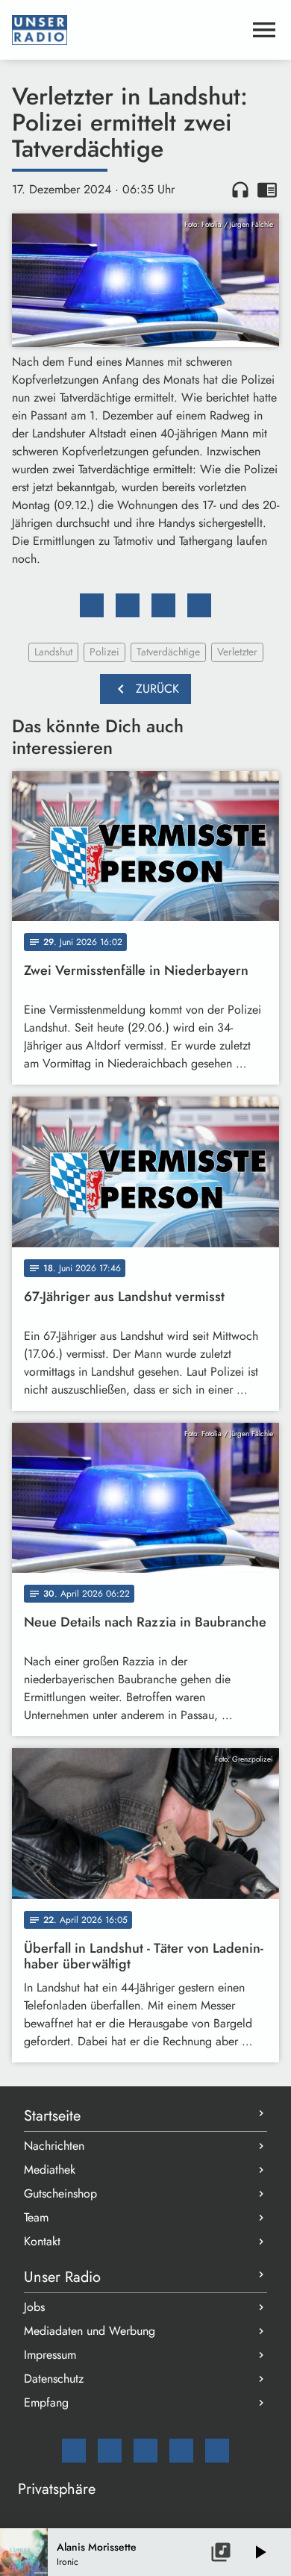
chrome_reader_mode (267, 190)
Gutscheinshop (60, 2193)
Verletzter (237, 652)
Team (36, 2217)
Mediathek (50, 2170)
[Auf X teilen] (128, 605)
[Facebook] (110, 2451)
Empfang (46, 2402)
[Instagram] (145, 2451)
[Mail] (74, 2451)
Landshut (53, 652)
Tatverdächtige (168, 652)
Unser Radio (62, 2277)
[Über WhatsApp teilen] (163, 605)
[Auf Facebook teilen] (92, 605)
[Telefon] (181, 2451)
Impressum (50, 2355)
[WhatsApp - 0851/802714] (217, 2451)
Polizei (104, 652)
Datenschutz (54, 2379)
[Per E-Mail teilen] (199, 605)
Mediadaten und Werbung (90, 2331)
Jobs (34, 2307)
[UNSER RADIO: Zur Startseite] (128, 30)
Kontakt (42, 2241)
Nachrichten (54, 2146)
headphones (240, 190)
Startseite (52, 2116)
